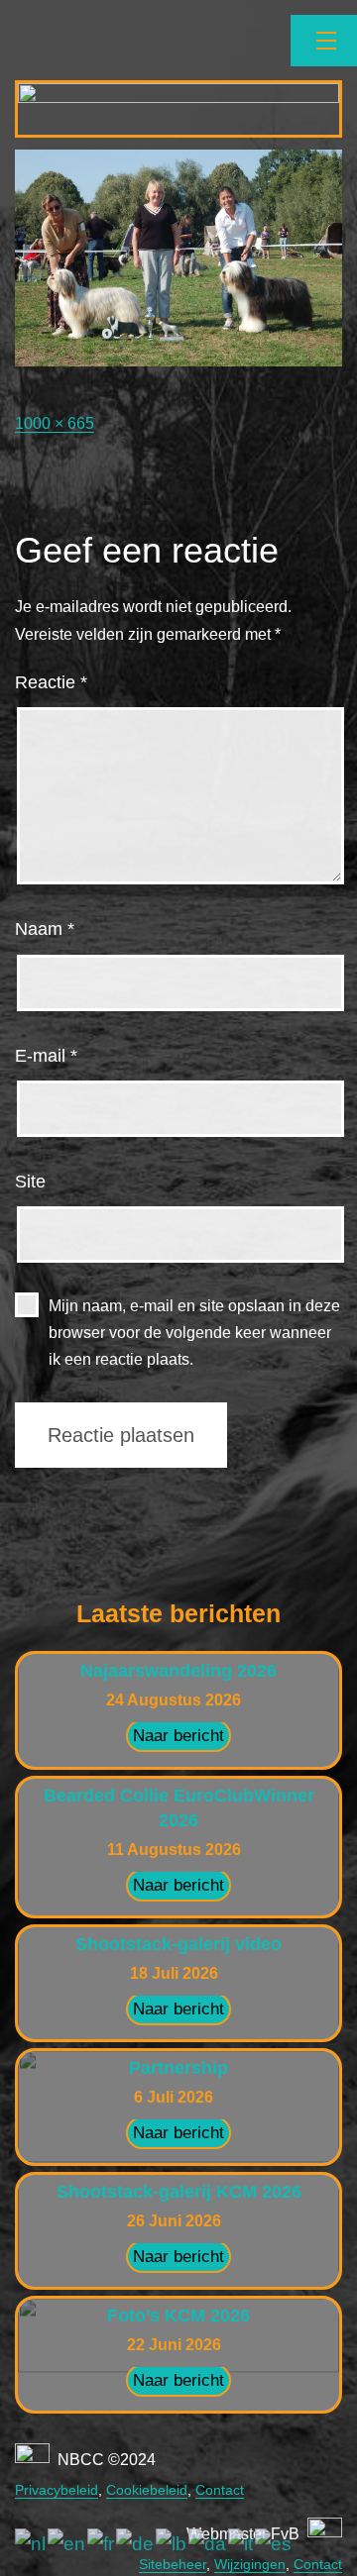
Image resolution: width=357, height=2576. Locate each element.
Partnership (178, 2068)
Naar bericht (178, 1736)
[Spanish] (274, 2544)
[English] (67, 2544)
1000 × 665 (55, 423)
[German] (136, 2544)
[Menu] (324, 41)
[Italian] (241, 2544)
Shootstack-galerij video (178, 1944)
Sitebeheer (173, 2564)
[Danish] (208, 2544)
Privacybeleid (57, 2490)
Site (30, 1182)
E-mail (46, 1056)
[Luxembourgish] (172, 2544)
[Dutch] (31, 2544)
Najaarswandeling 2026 (178, 1671)
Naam (45, 929)
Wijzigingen (250, 2564)
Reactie (51, 682)
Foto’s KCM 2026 (178, 2316)
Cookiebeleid (147, 2490)
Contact (220, 2490)
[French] (102, 2544)
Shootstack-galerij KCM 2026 (179, 2192)
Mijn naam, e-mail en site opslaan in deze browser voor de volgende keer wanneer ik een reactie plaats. (194, 1333)
